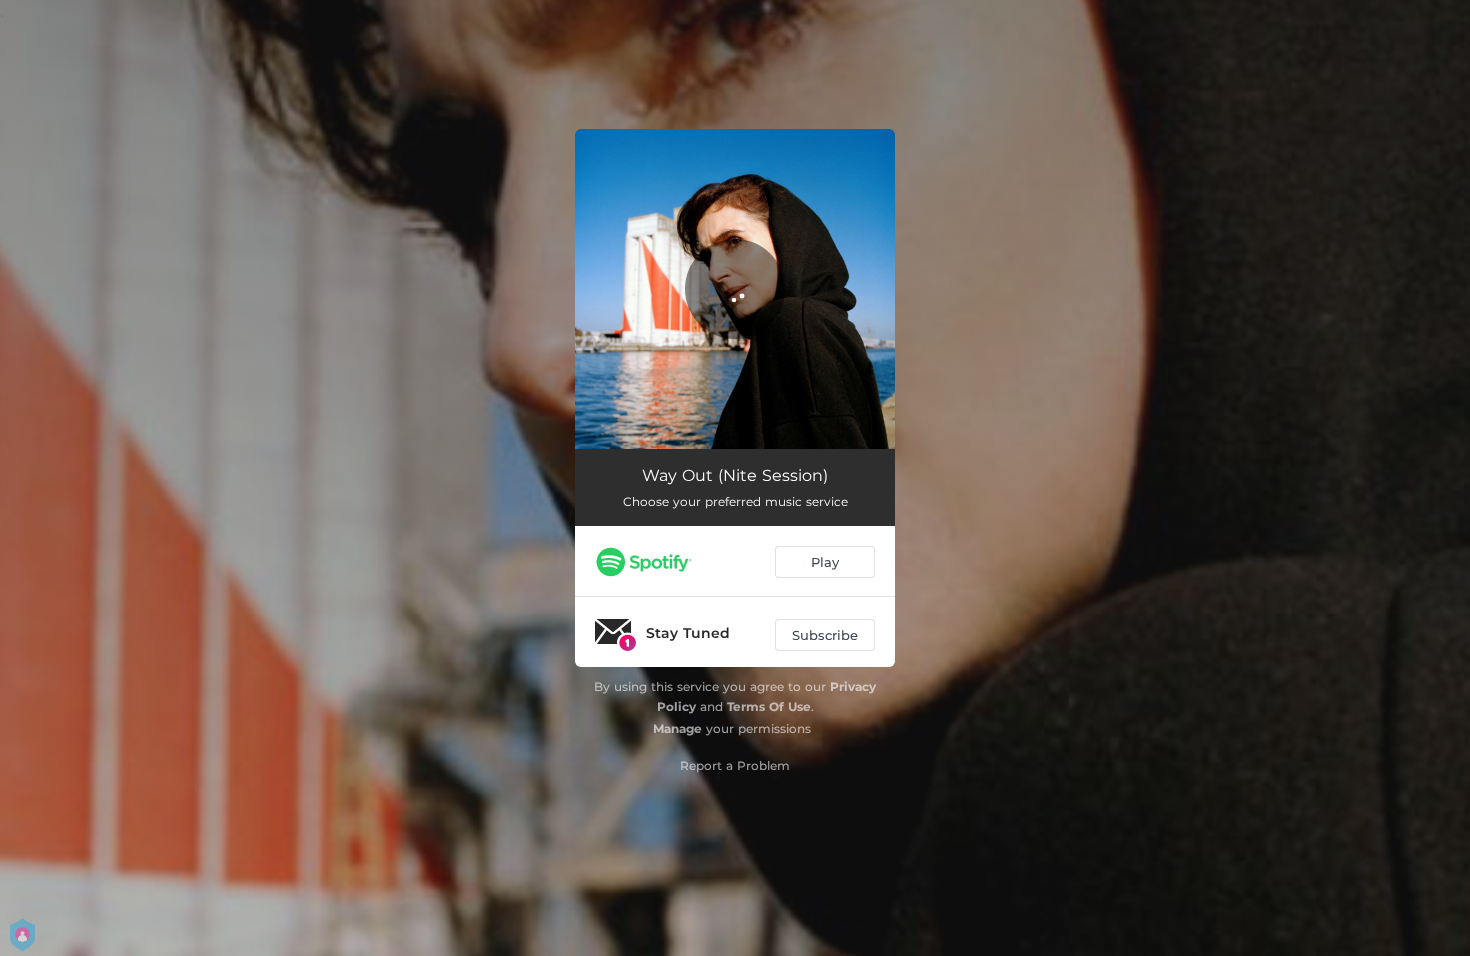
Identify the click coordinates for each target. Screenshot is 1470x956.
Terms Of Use (769, 706)
